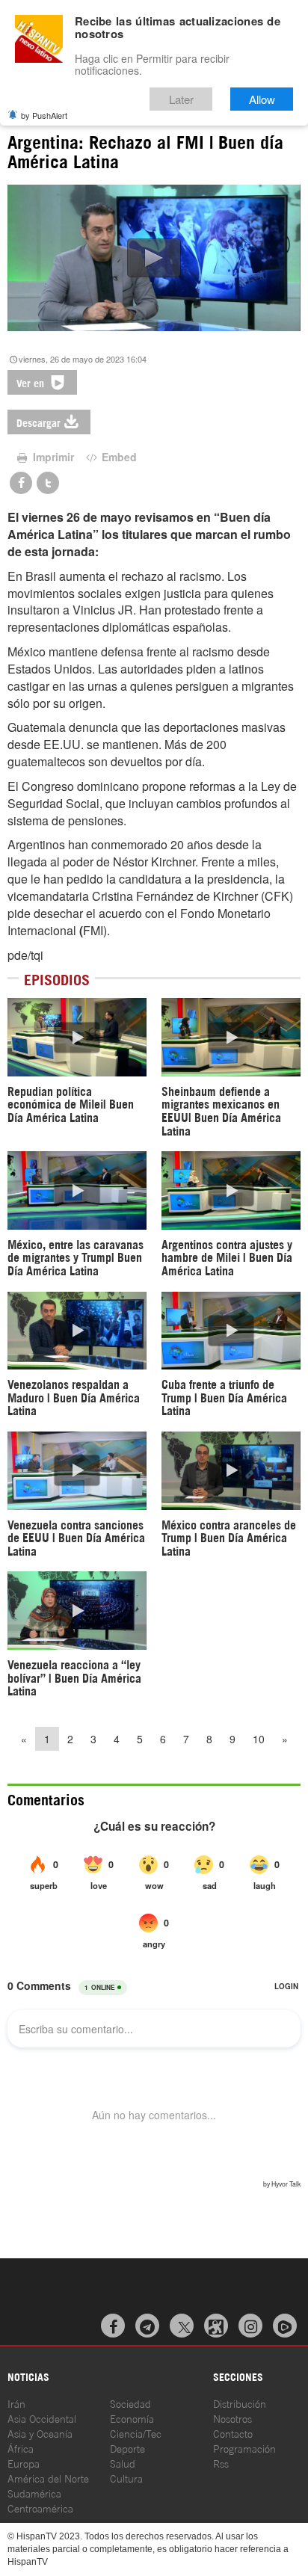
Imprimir (52, 457)
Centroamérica (40, 2508)
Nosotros (232, 2418)
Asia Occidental (42, 2418)
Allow (262, 99)
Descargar (38, 422)
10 (259, 1739)
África (21, 2448)
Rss (221, 2463)
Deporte (127, 2448)
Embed (118, 457)
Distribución (240, 2403)
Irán (16, 2403)
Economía (132, 2418)
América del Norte (48, 2478)
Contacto (233, 2433)
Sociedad (130, 2403)
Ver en (32, 382)
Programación (244, 2448)
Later (181, 99)
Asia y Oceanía (40, 2433)
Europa (24, 2463)
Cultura (126, 2478)
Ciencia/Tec (136, 2433)
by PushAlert (44, 115)
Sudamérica (34, 2493)
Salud (123, 2463)
